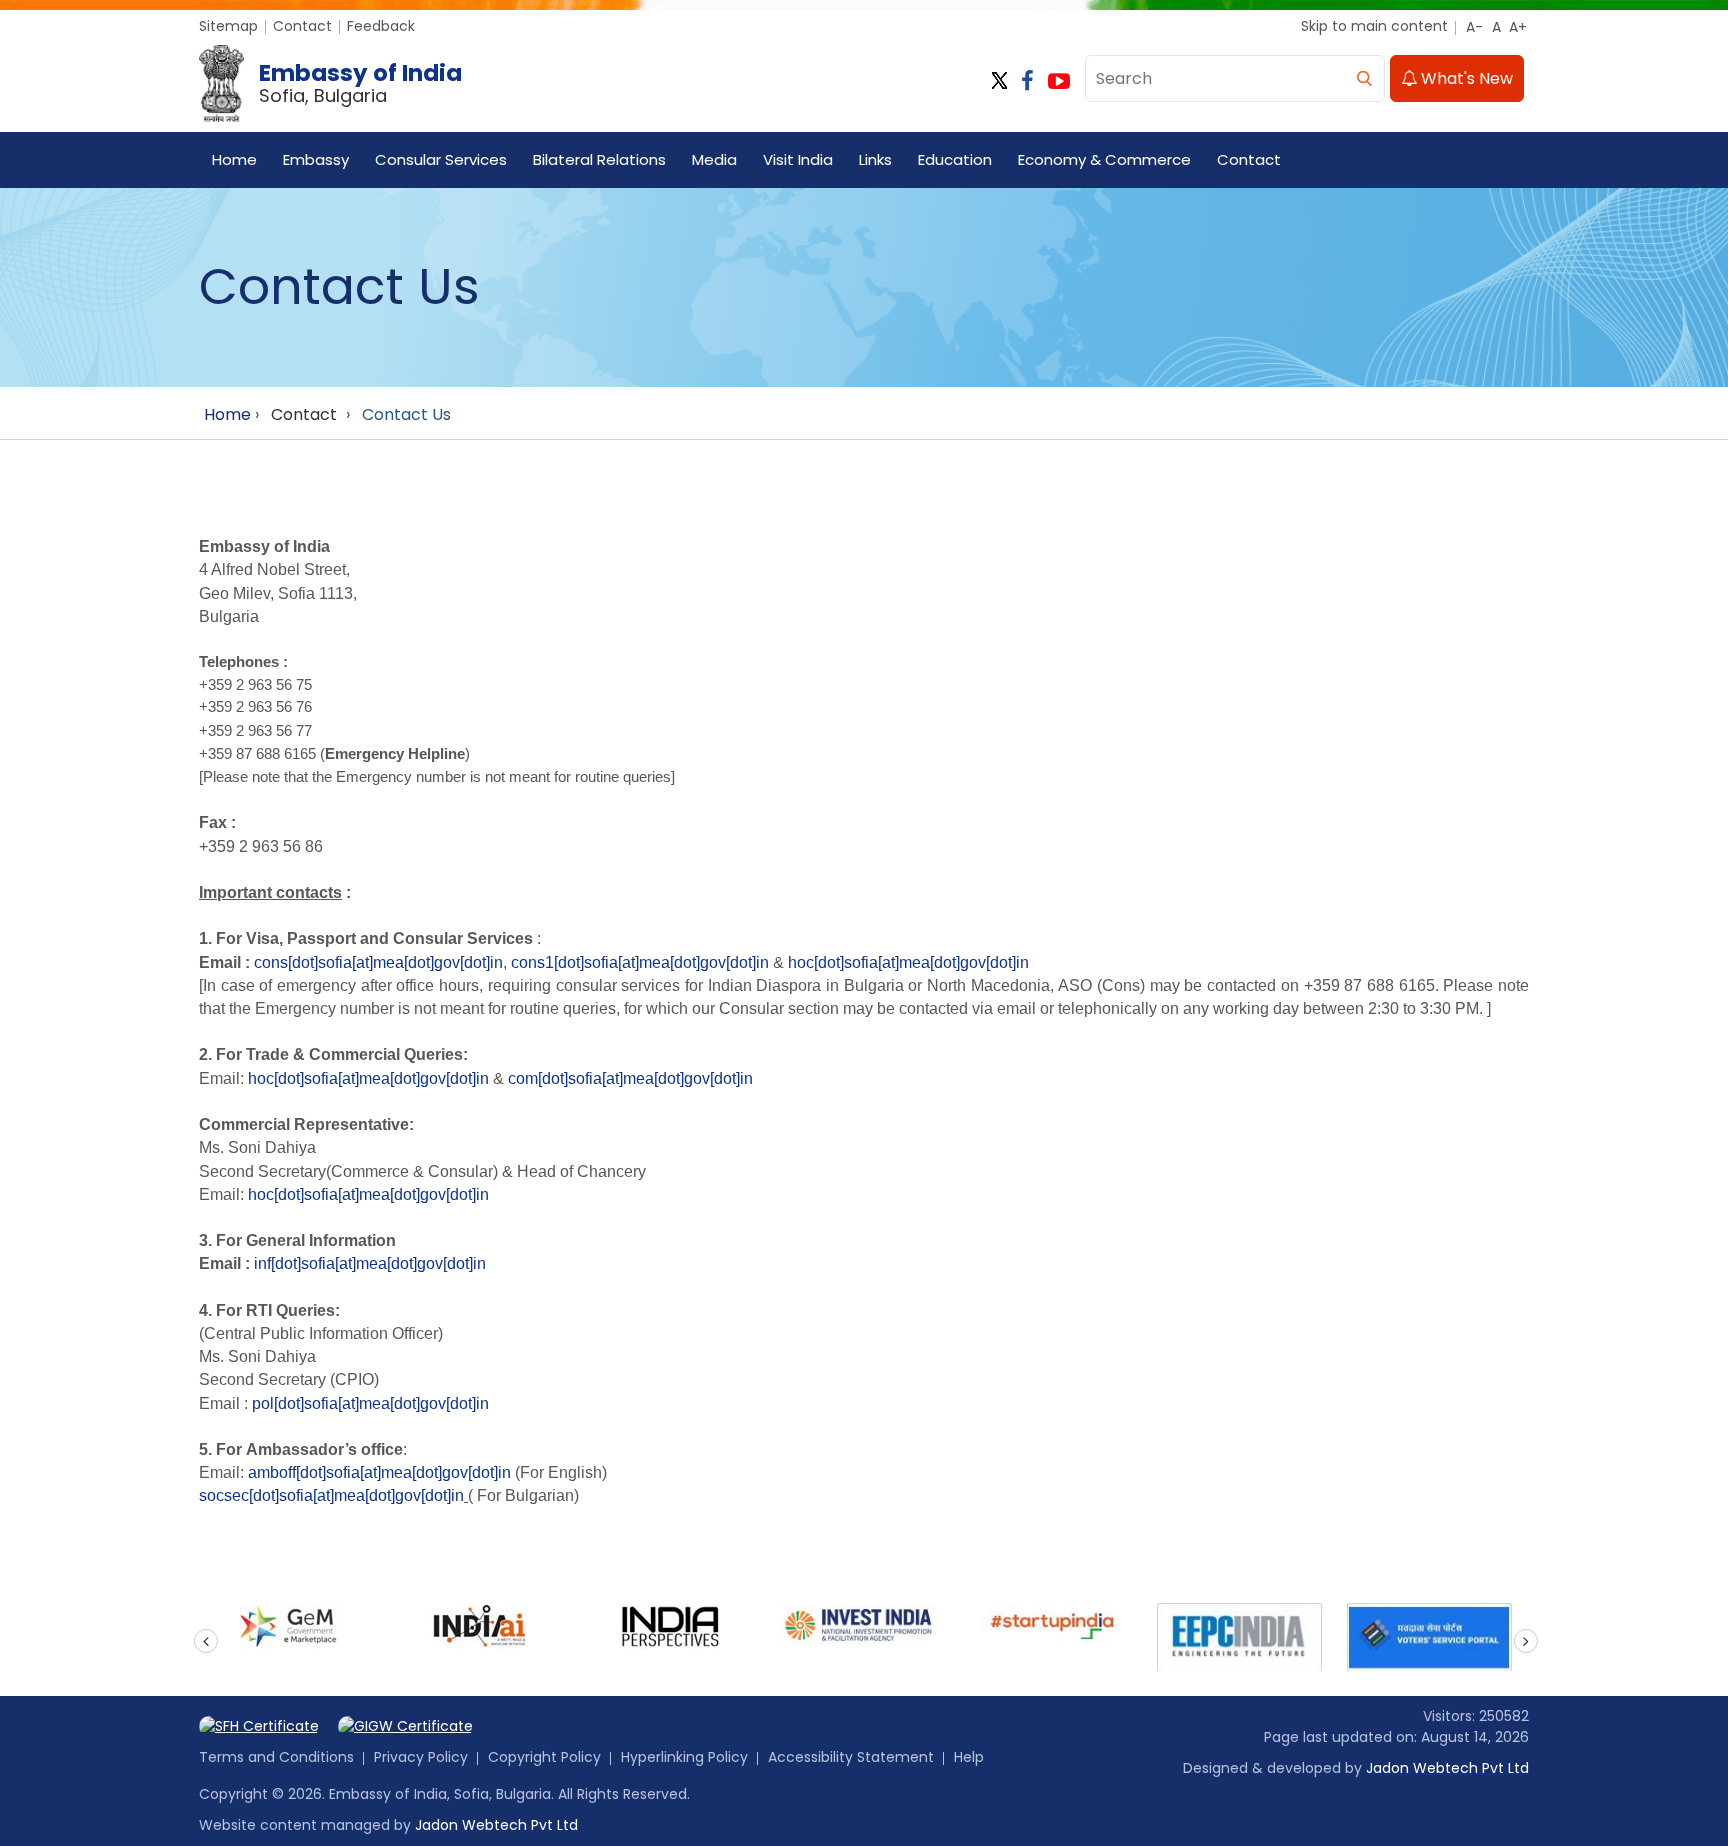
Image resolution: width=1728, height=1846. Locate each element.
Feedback (381, 26)
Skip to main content (1374, 26)
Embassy (316, 159)
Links (875, 159)
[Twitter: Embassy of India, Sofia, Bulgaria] (999, 81)
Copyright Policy (544, 1757)
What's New (1465, 78)
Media (714, 159)
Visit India (798, 159)
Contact (302, 26)
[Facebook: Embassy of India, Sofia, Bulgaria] (1027, 81)
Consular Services (441, 159)
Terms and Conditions (276, 1757)
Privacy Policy (421, 1757)
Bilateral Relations (599, 159)
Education (955, 159)
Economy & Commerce (1104, 159)
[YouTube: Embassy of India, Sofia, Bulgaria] (1059, 81)
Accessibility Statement (851, 1757)
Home (234, 159)
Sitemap (228, 26)
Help (969, 1757)
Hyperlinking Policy (684, 1757)
